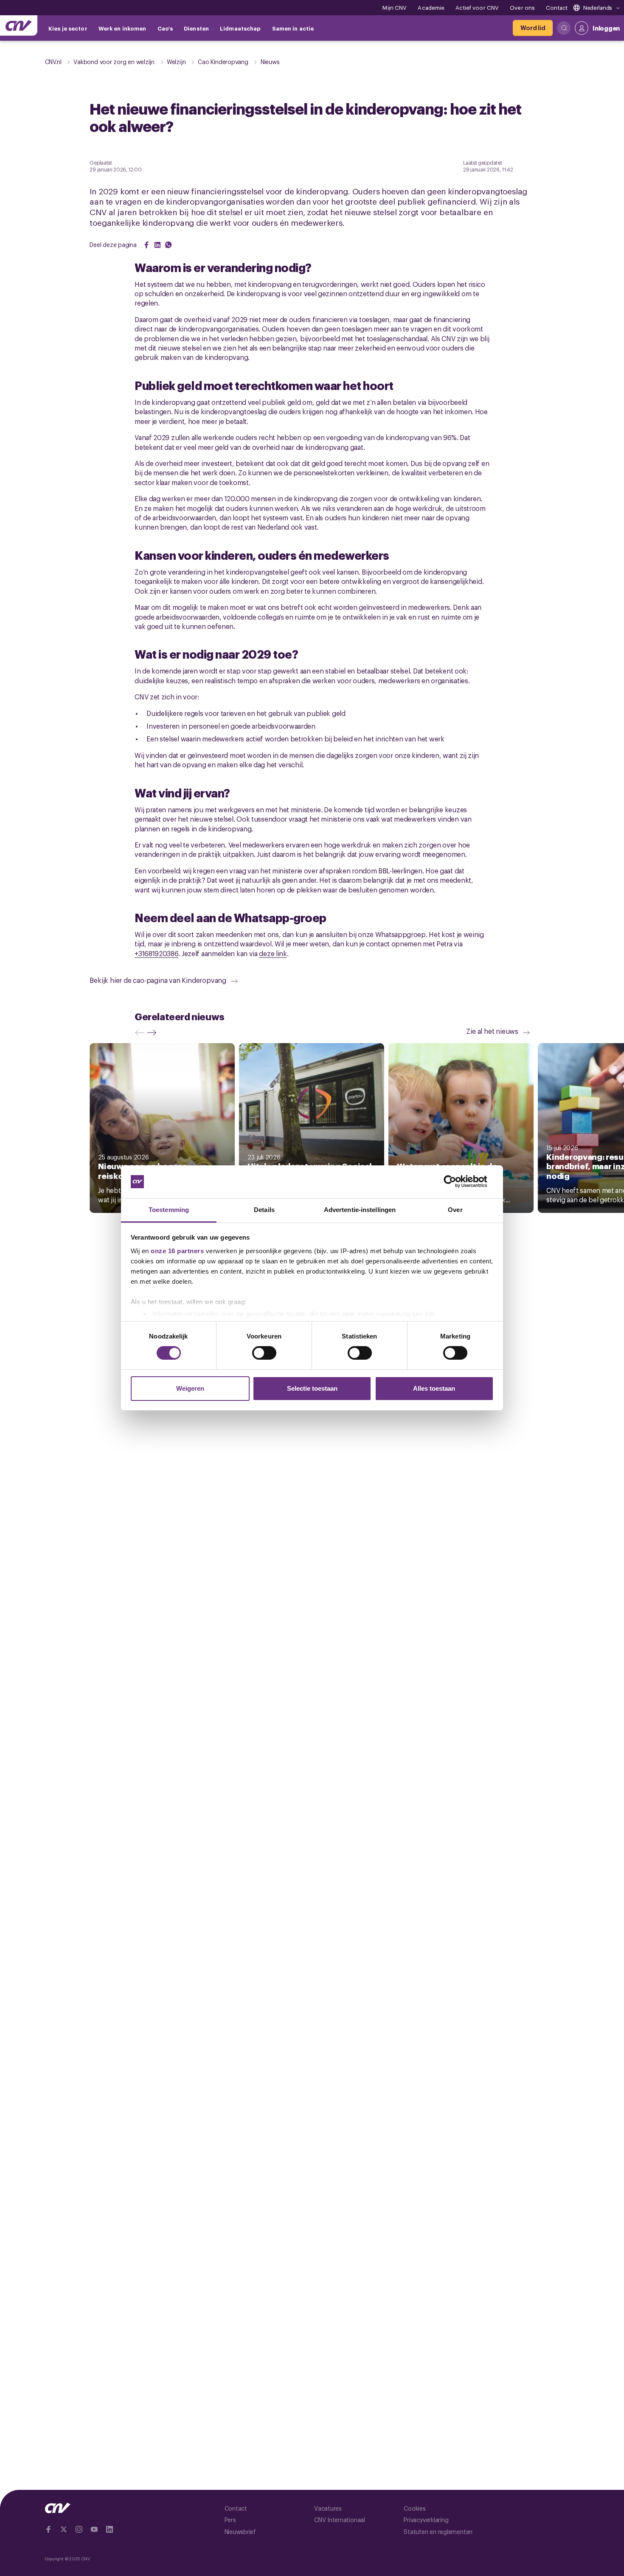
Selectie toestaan (312, 1388)
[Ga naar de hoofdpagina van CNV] (19, 25)
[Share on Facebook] (146, 245)
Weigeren (190, 1388)
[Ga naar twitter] (64, 2529)
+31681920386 (156, 953)
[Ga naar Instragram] (79, 2529)
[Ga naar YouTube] (94, 2529)
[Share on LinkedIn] (157, 245)
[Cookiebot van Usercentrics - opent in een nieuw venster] (457, 1181)
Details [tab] (264, 1210)
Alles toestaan (434, 1388)
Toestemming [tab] (169, 1210)
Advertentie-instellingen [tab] (360, 1210)
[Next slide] (154, 1033)
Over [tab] (455, 1210)
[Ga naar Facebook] (48, 2529)
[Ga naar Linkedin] (110, 2529)
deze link (273, 953)
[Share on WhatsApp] (169, 245)
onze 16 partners (177, 1251)
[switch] (264, 1353)
